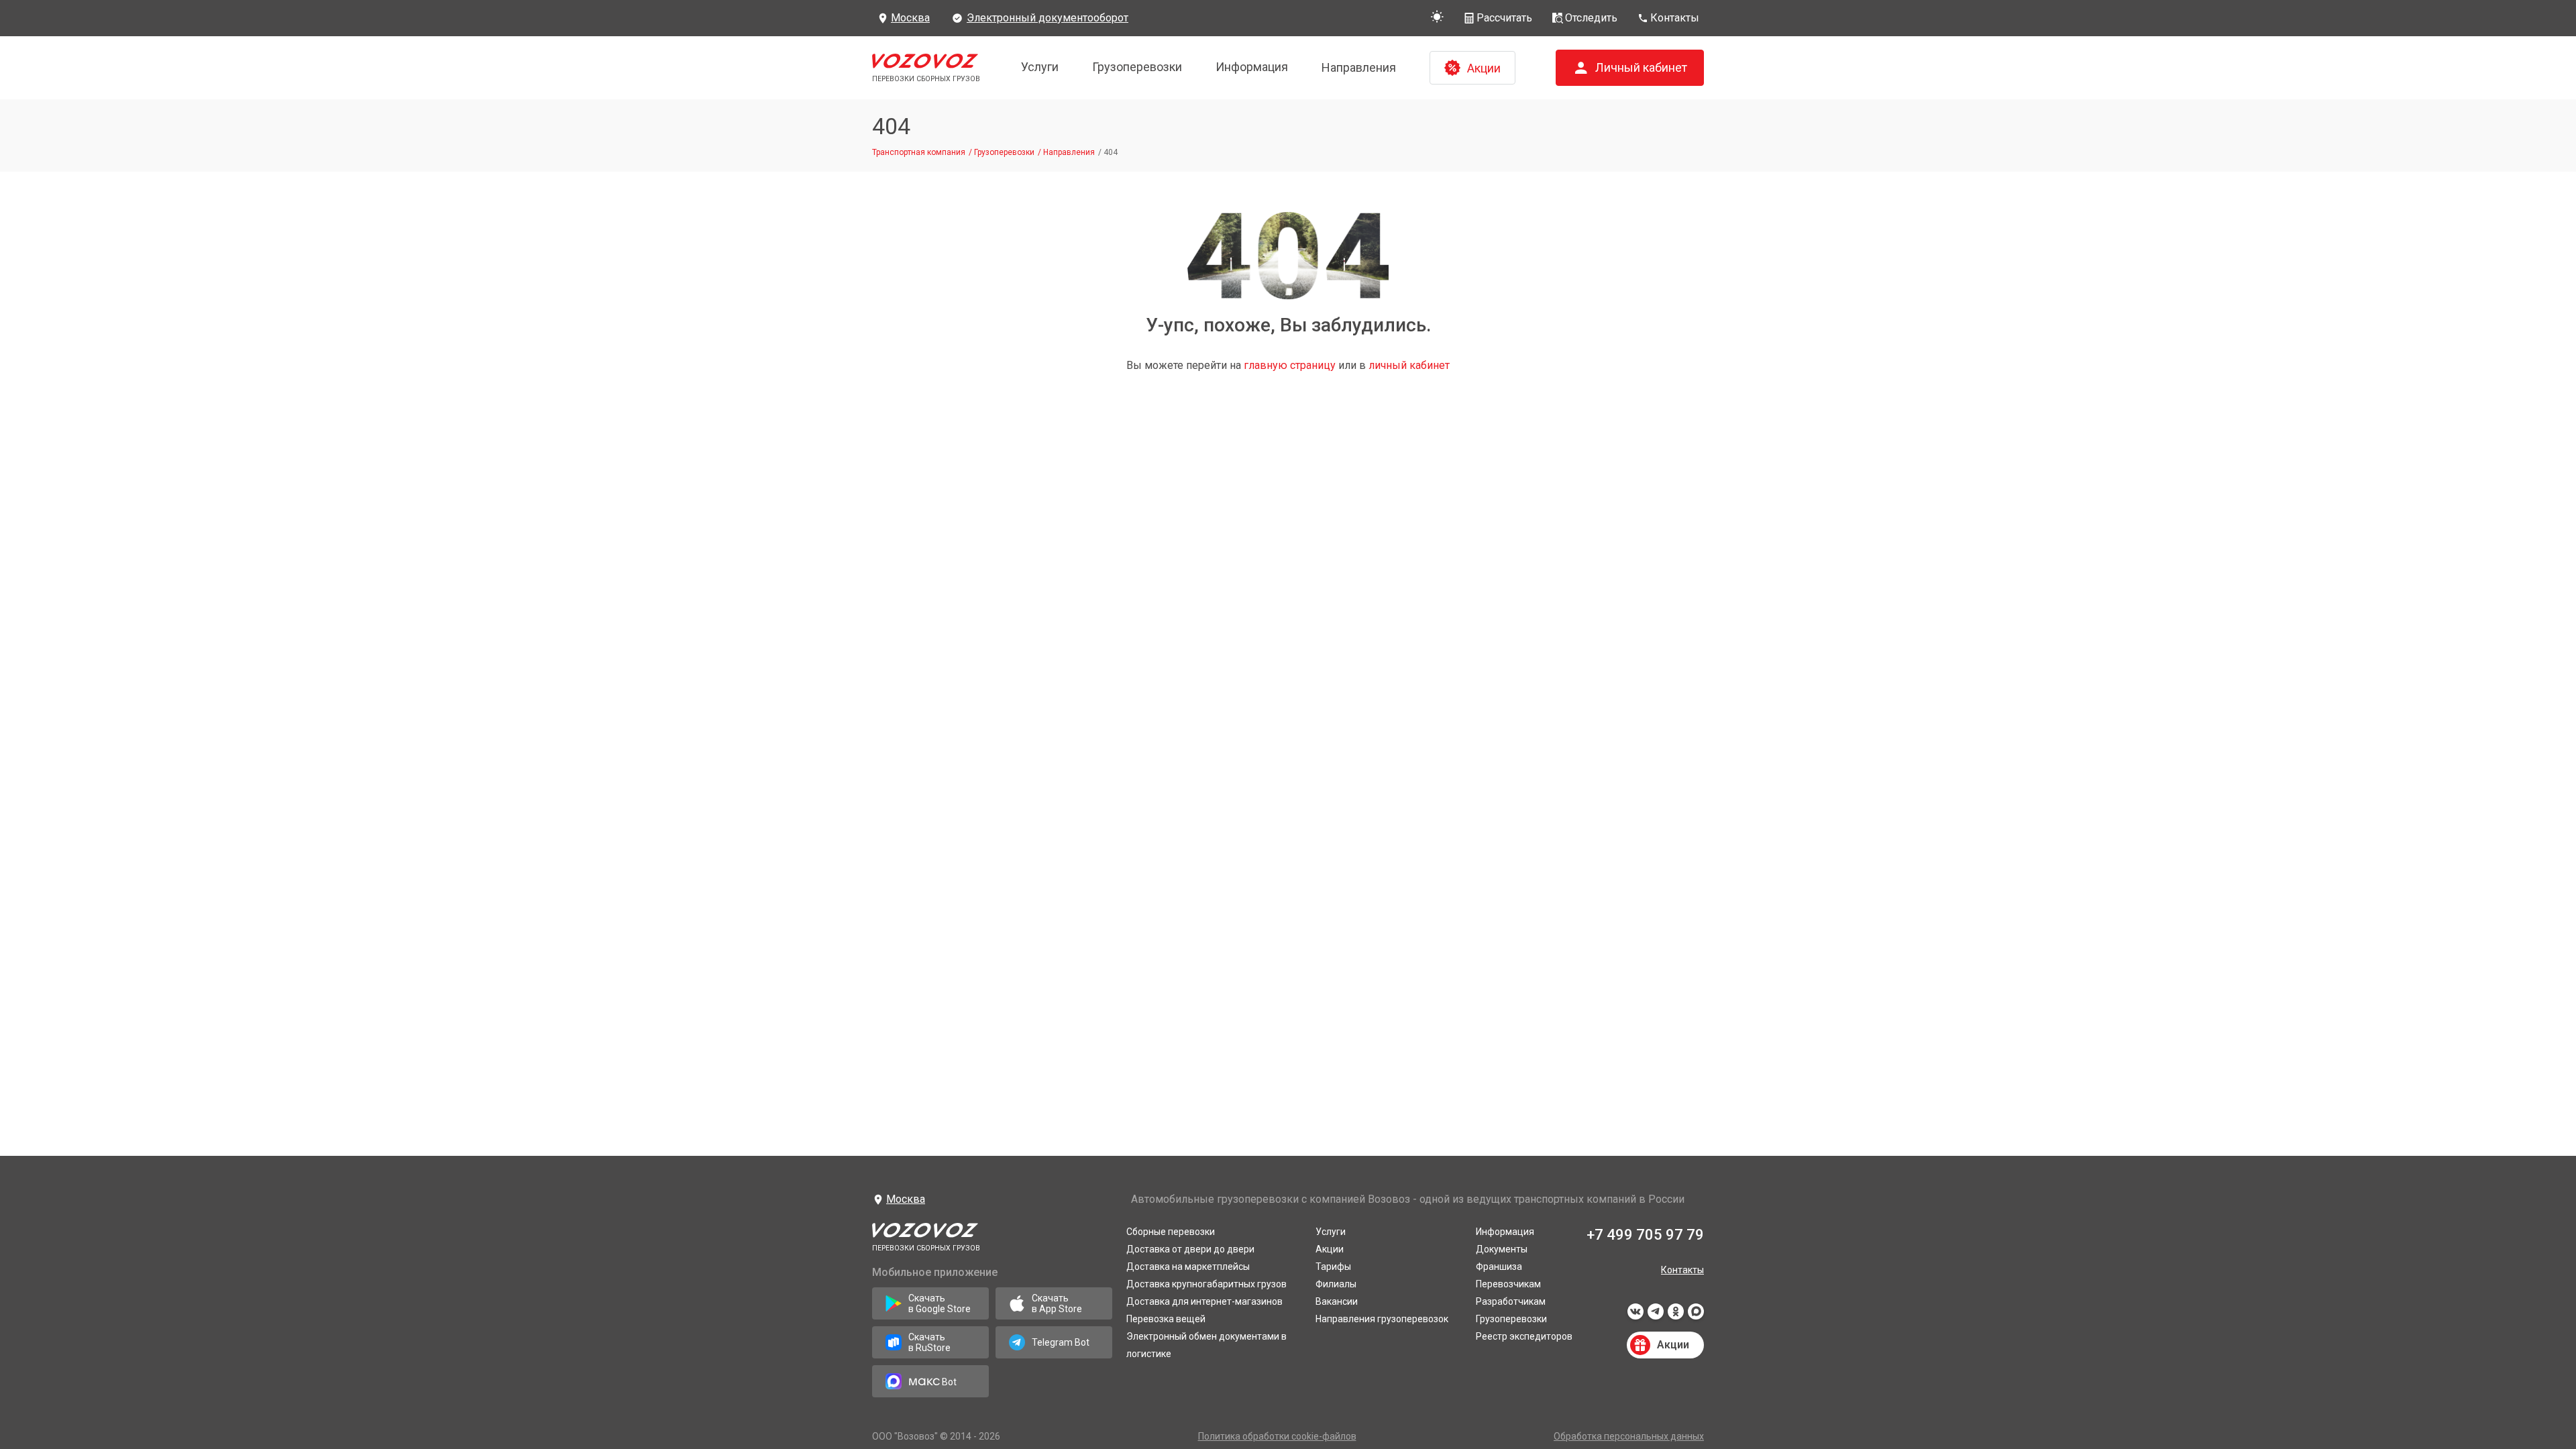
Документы (1502, 1249)
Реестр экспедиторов (1524, 1336)
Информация (1252, 67)
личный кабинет (1409, 365)
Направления (1359, 67)
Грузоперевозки (1137, 67)
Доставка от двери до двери (1190, 1249)
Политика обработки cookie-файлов (1277, 1436)
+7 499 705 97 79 (1645, 1235)
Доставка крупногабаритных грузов (1206, 1284)
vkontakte (1635, 1316)
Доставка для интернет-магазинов (1204, 1301)
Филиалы (1336, 1284)
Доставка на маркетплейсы (1188, 1267)
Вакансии (1337, 1301)
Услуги (1040, 67)
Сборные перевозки (1171, 1232)
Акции (1330, 1249)
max (1696, 1316)
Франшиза (1499, 1267)
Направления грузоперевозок (1382, 1319)
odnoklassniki (1676, 1316)
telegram (1656, 1316)
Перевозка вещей (1166, 1319)
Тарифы (1333, 1267)
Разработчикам (1511, 1301)
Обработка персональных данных (1629, 1436)
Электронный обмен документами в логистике (1206, 1345)
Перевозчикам (1508, 1284)
